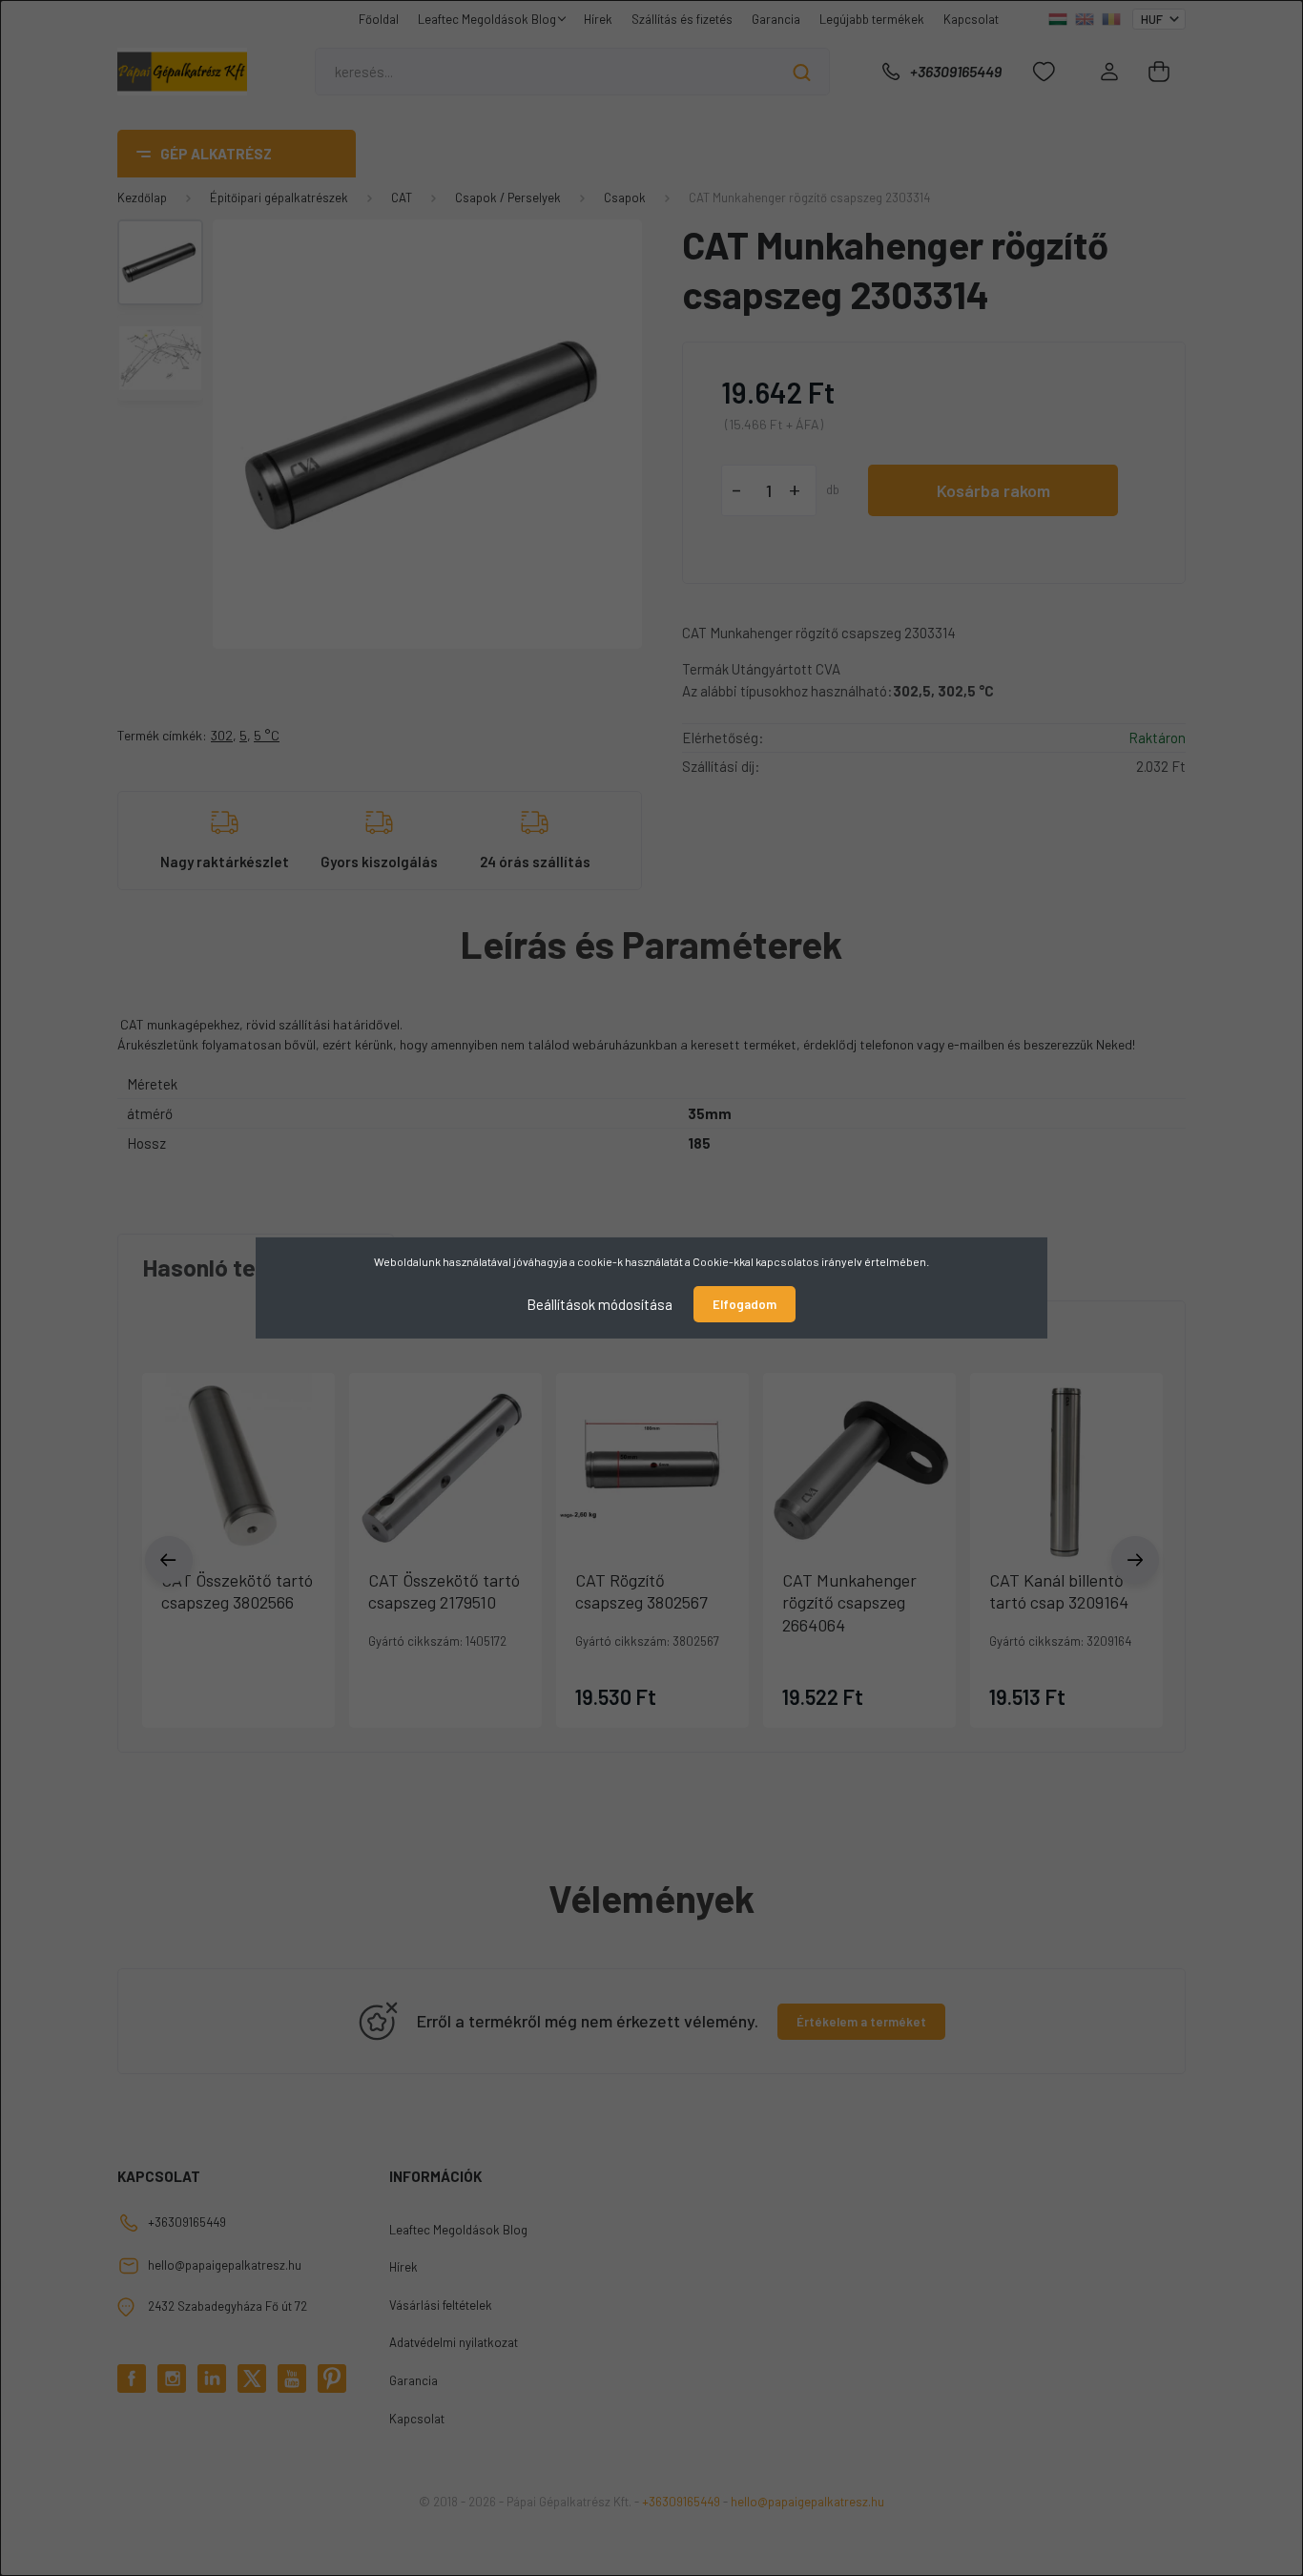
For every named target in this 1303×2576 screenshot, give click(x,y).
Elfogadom (745, 1304)
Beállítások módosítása (600, 1304)
